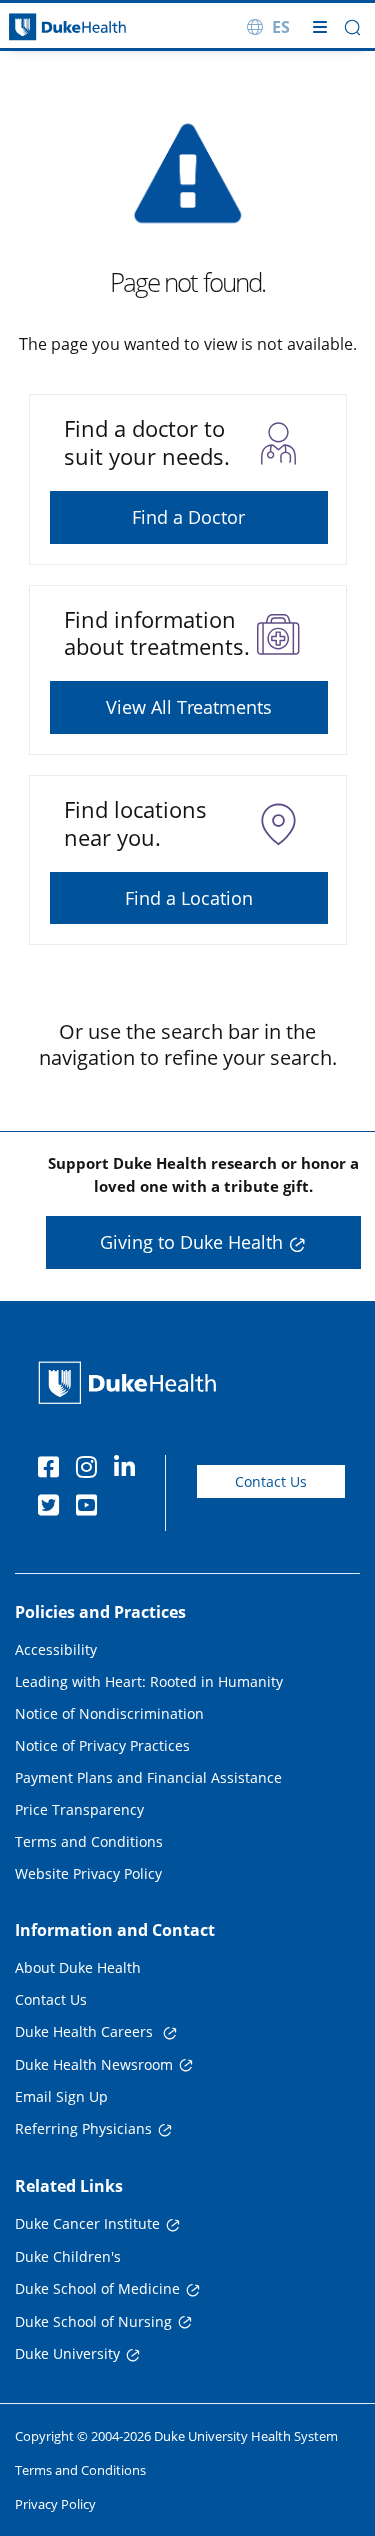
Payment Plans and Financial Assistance (148, 1777)
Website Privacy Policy (88, 1873)
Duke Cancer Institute (87, 2223)
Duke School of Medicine (97, 2288)
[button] (352, 27)
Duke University (67, 2353)
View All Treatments (189, 707)
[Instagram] (91, 1470)
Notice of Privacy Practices (102, 1745)
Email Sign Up (61, 2096)
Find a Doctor (188, 517)
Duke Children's (68, 2256)
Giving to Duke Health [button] (191, 1242)
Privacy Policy (55, 2504)
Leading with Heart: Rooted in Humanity (149, 1681)
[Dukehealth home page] (47, 27)
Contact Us (271, 1481)
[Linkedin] (129, 1470)
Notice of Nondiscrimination (109, 1713)
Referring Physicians (83, 2128)
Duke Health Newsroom (94, 2064)
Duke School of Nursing (93, 2321)
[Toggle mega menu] (320, 27)
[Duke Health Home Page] (131, 1382)
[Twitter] (53, 1508)
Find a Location (189, 898)
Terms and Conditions (89, 1841)
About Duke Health (78, 1967)
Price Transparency (79, 1809)
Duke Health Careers (86, 2031)
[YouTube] (91, 1508)
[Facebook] (53, 1470)
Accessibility (56, 1649)
